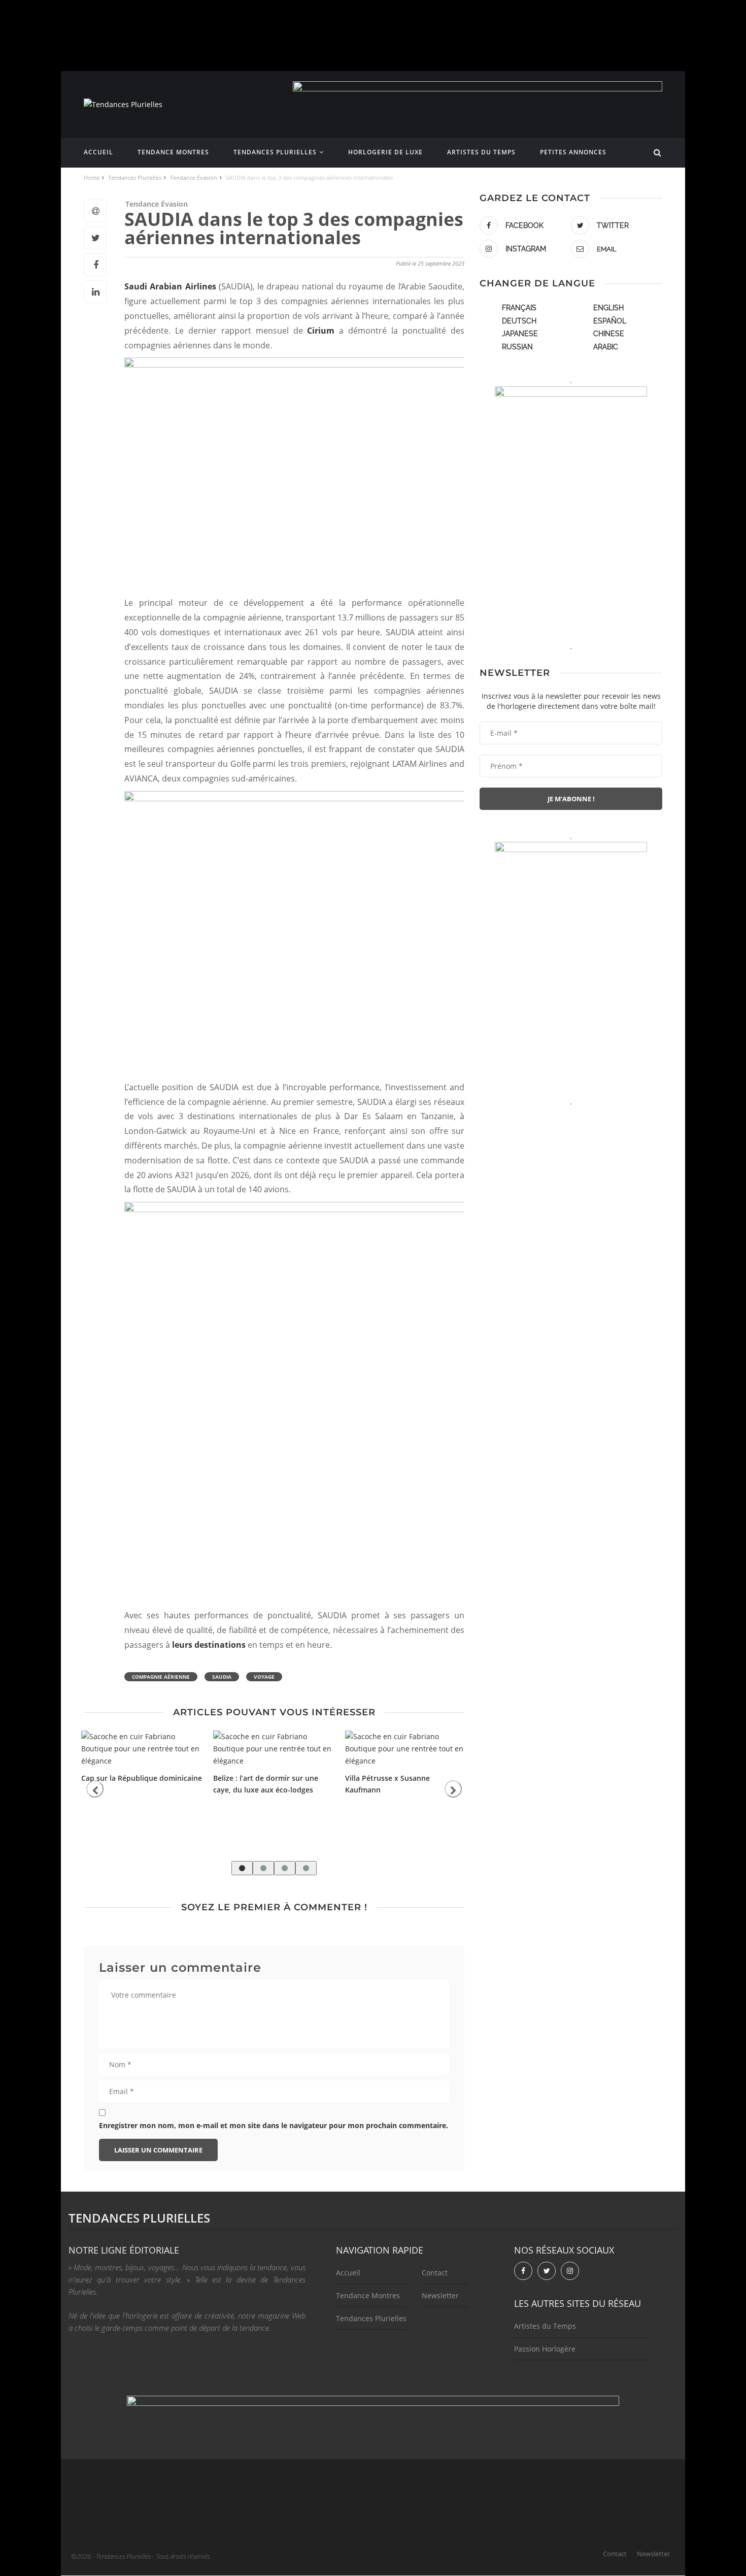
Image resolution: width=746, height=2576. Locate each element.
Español (610, 321)
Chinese (609, 334)
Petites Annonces (573, 152)
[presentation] (95, 1789)
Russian (517, 347)
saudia (222, 1677)
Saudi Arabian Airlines (170, 286)
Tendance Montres (173, 152)
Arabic (606, 347)
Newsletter (440, 2295)
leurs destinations (209, 1645)
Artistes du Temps (481, 152)
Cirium (321, 331)
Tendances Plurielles (275, 152)
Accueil (98, 152)
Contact (435, 2273)
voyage (264, 1677)
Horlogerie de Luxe (385, 152)
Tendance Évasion (157, 204)
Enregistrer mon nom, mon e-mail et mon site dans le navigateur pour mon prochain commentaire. (274, 2125)
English (608, 308)
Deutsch (519, 321)
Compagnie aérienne (161, 1677)
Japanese (520, 334)
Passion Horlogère (545, 2349)
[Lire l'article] (142, 1749)
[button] (242, 1868)
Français (519, 308)
